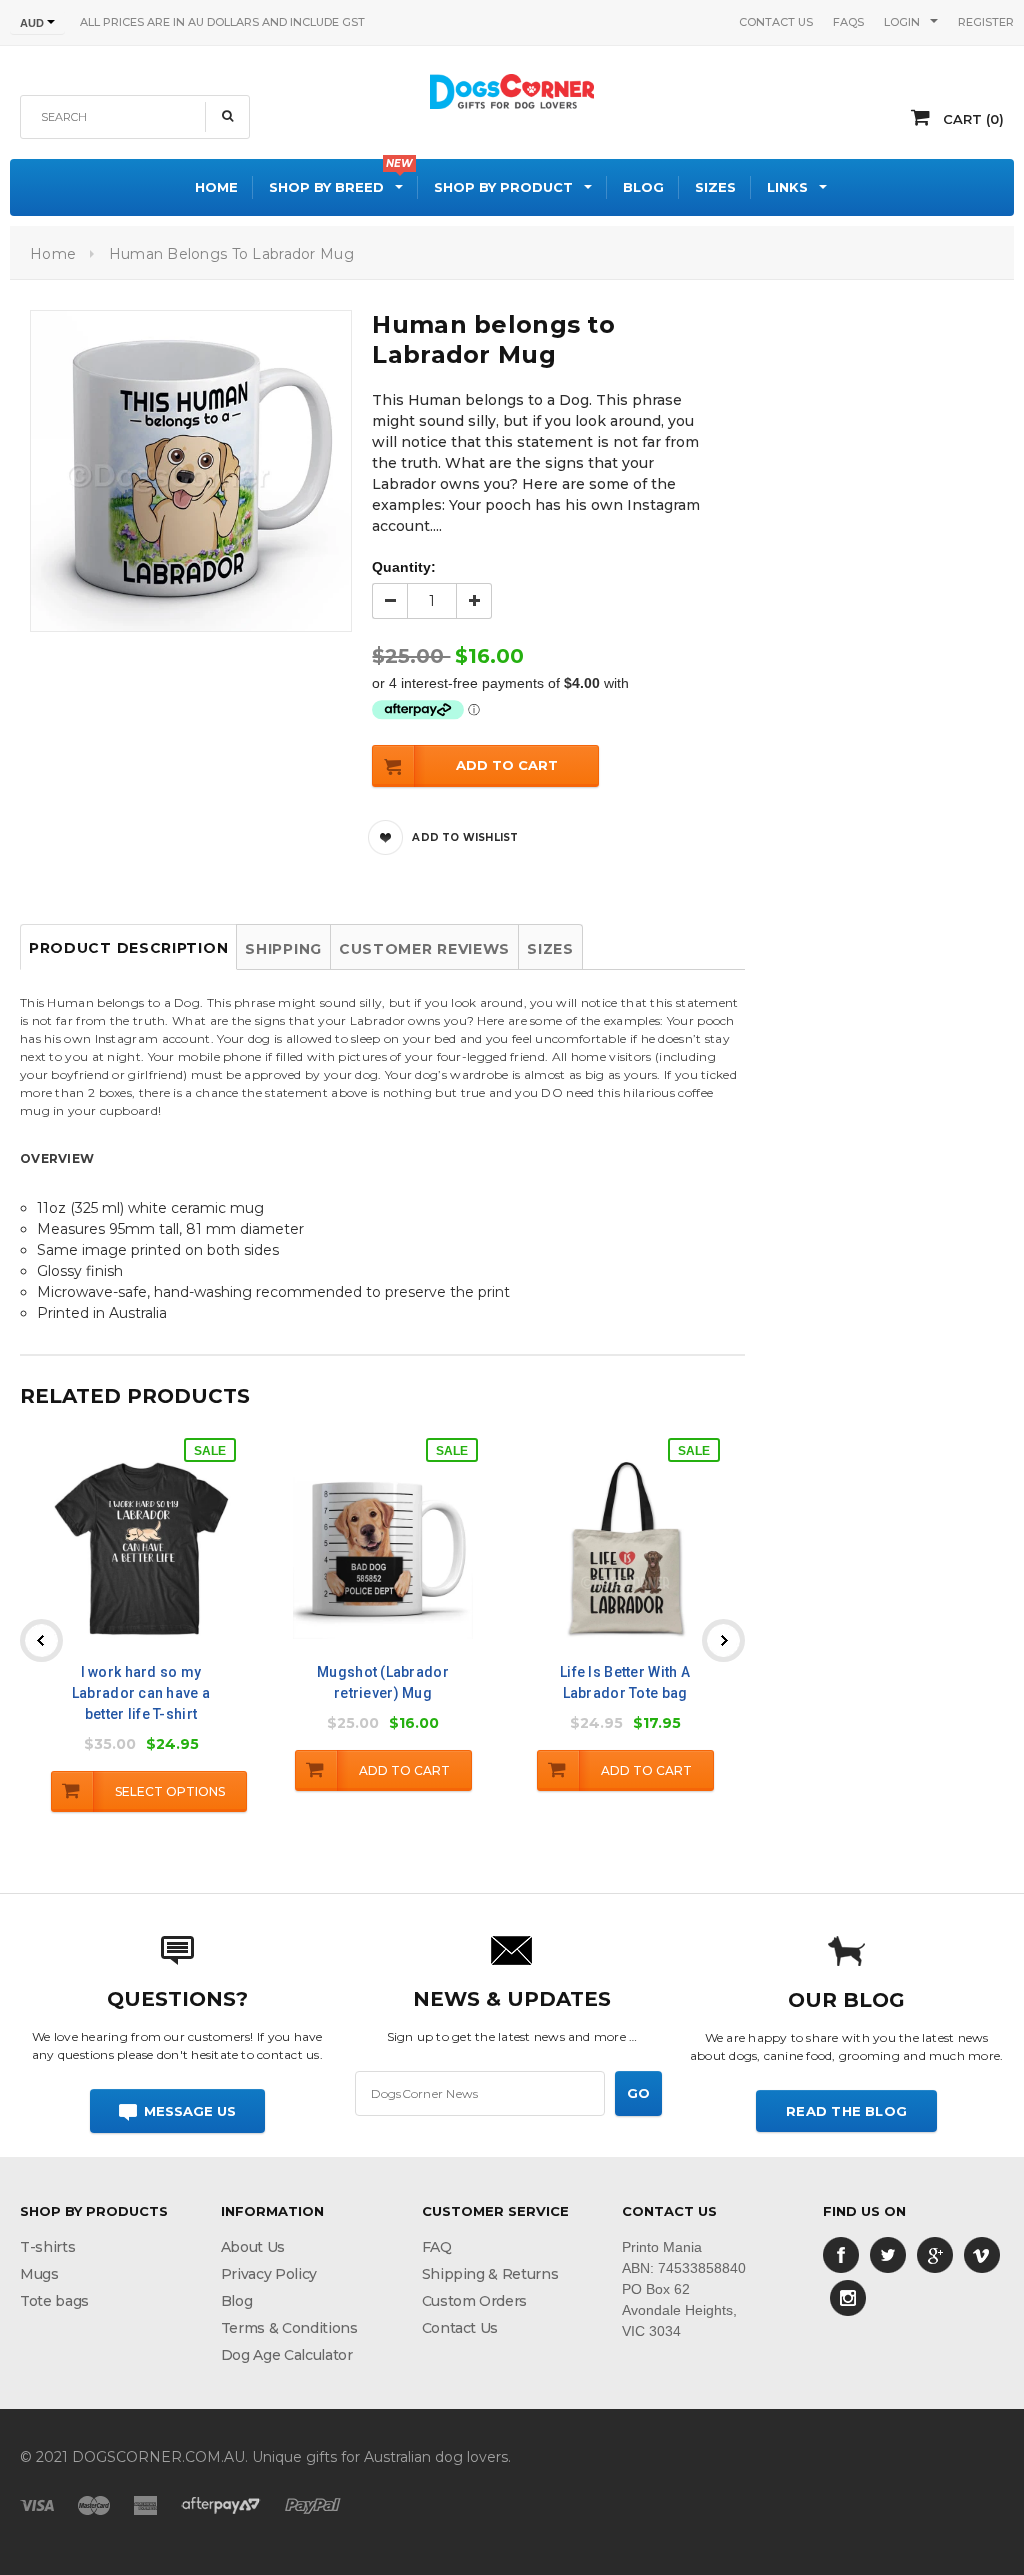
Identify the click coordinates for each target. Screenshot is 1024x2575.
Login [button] (902, 22)
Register (986, 22)
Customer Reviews (424, 949)
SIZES (550, 949)
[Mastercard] (94, 2504)
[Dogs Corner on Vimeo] (982, 2254)
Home (53, 254)
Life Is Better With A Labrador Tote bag (625, 1682)
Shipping (283, 949)
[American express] (145, 2504)
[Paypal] (313, 2504)
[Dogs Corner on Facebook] (841, 2254)
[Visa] (37, 2504)
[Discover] (221, 2504)
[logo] (512, 89)
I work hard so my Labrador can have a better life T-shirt (141, 1693)
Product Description (128, 948)
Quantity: (404, 567)
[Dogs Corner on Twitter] (888, 2254)
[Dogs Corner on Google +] (935, 2254)
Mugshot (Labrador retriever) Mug (383, 1682)
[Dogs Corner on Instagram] (848, 2297)
